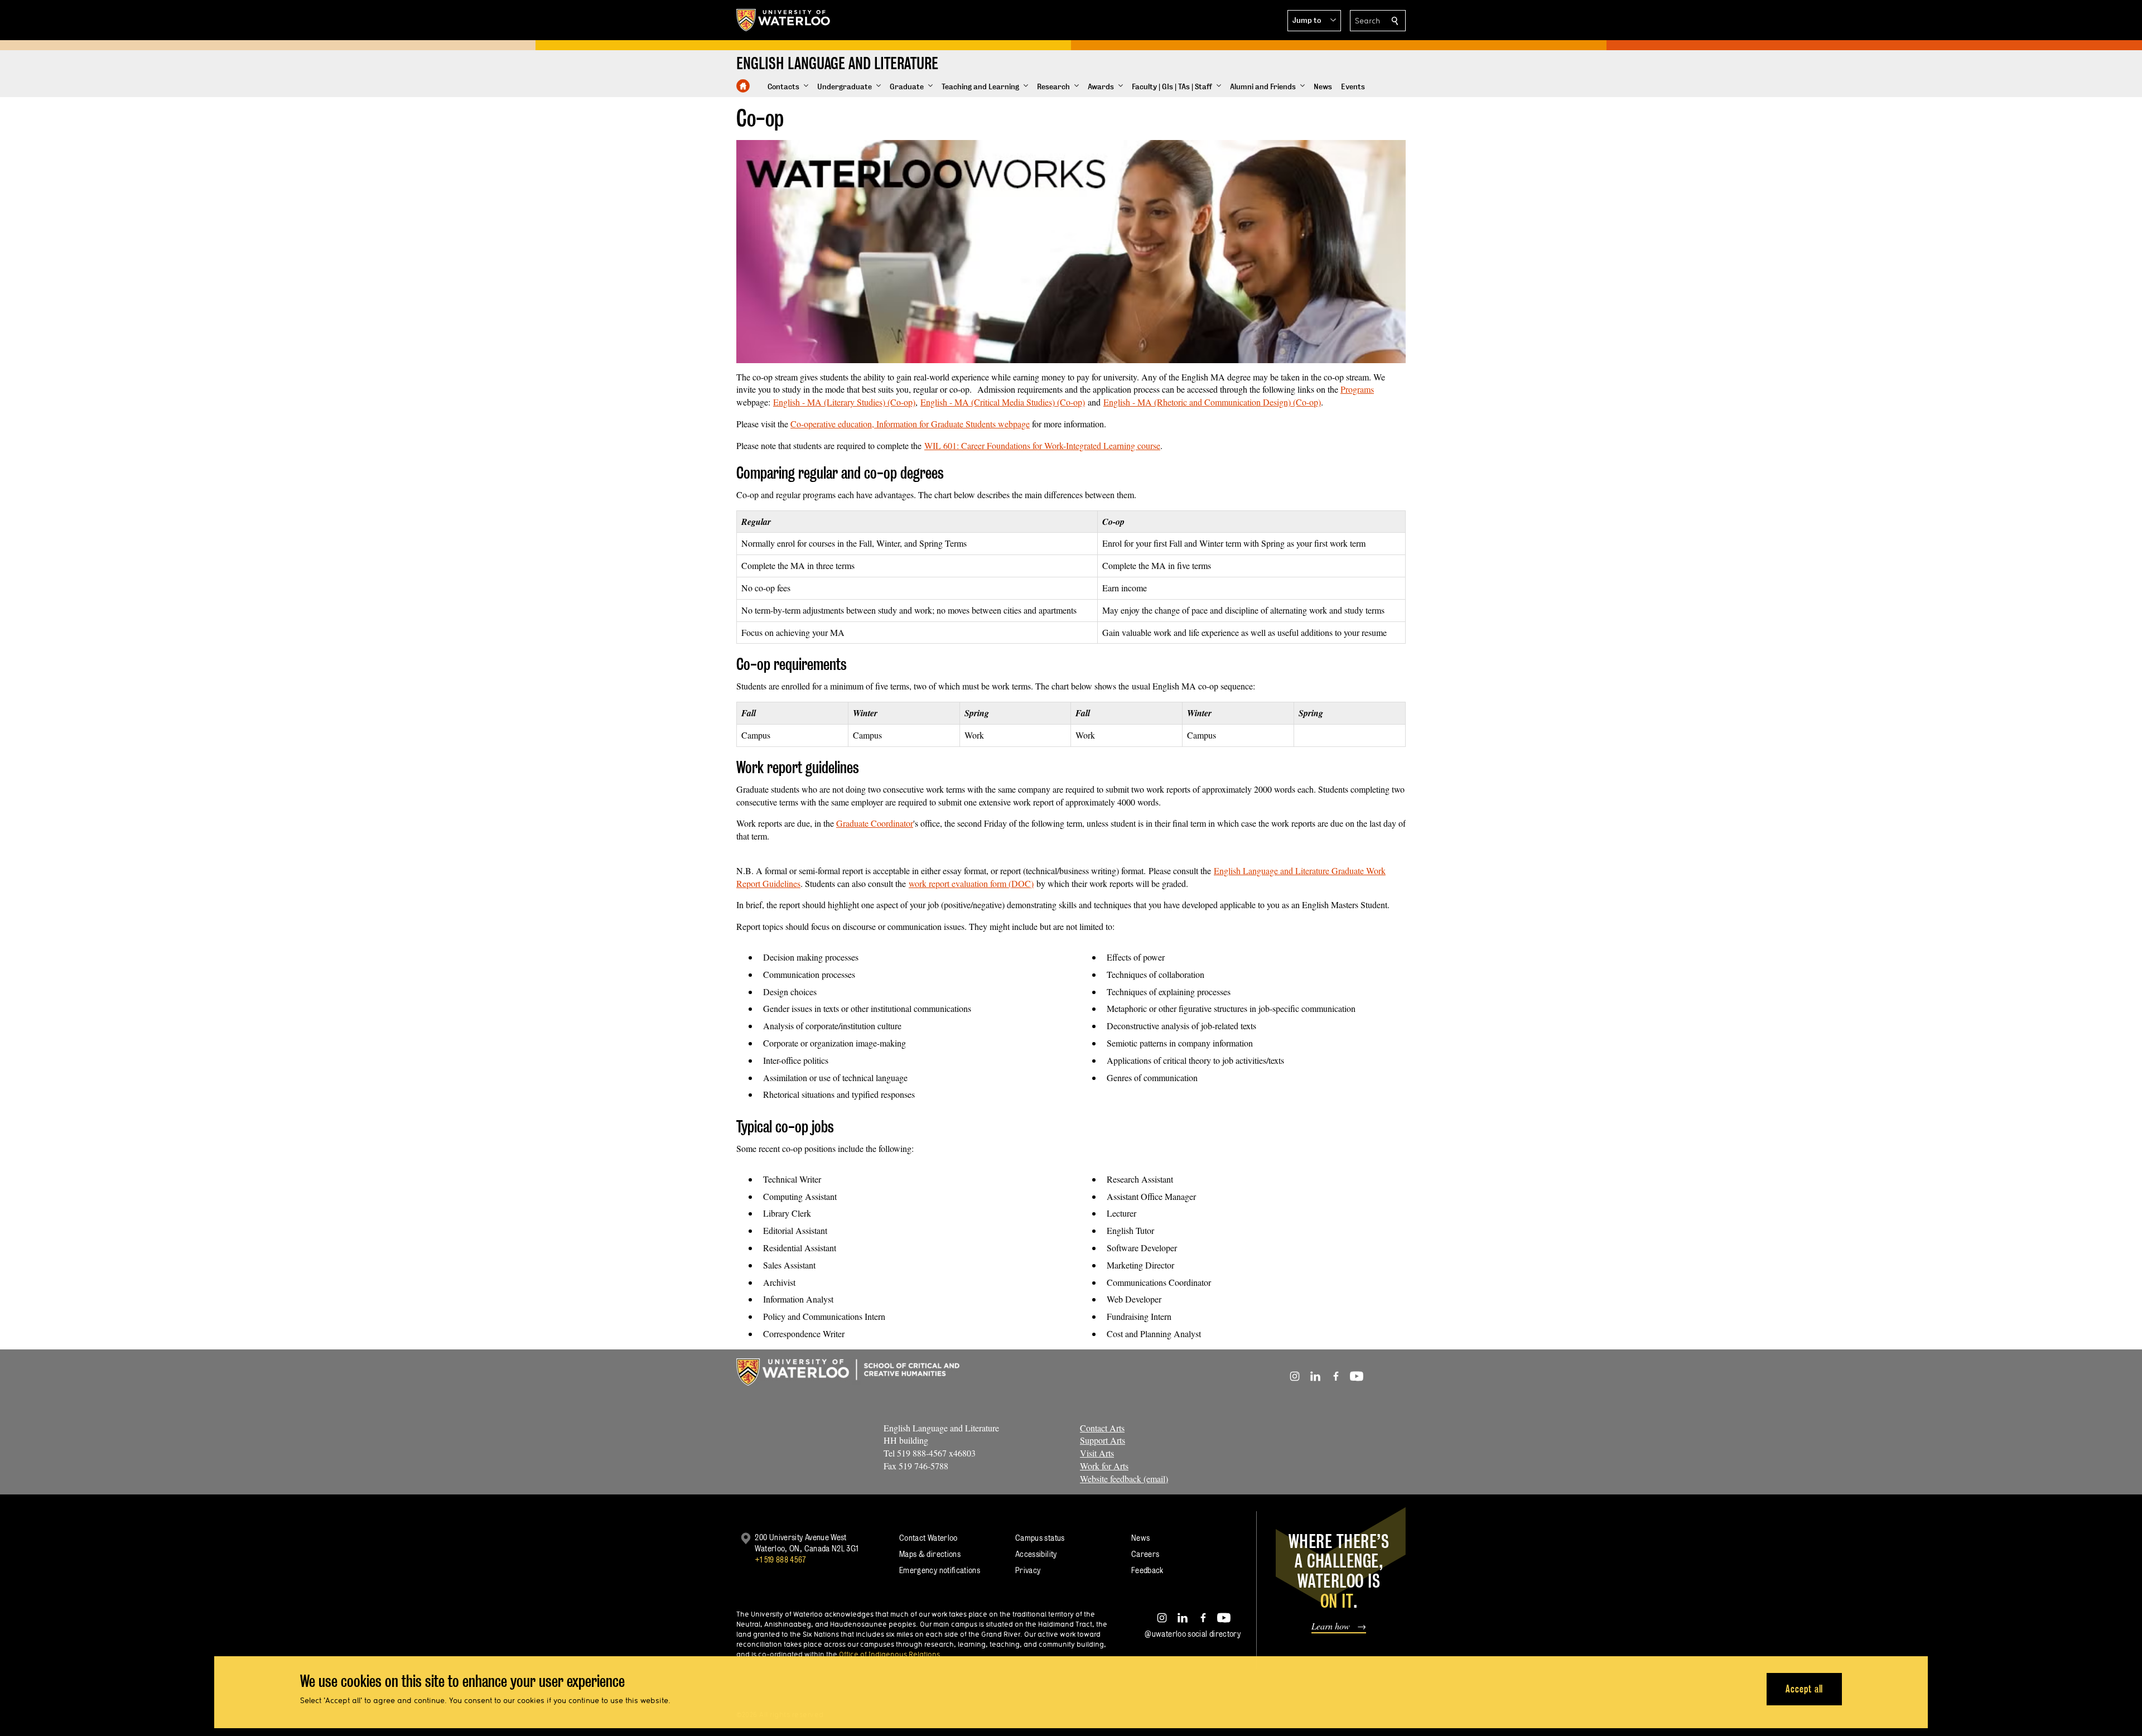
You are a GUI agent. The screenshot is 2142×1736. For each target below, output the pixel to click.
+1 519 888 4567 (780, 1559)
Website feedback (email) (1124, 1479)
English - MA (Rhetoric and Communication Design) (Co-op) (1212, 402)
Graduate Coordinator (875, 823)
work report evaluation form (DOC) (971, 883)
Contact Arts (1102, 1428)
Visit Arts (1097, 1453)
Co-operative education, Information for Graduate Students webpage (910, 424)
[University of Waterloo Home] (784, 20)
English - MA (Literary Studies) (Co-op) (844, 402)
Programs (1357, 389)
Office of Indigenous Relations (889, 1654)
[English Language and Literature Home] (743, 86)
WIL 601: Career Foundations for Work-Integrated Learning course (1042, 445)
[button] (1314, 21)
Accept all (1804, 1689)
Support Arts (1103, 1440)
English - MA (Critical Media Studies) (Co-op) (1003, 402)
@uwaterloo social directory (1193, 1634)
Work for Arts (1104, 1466)
